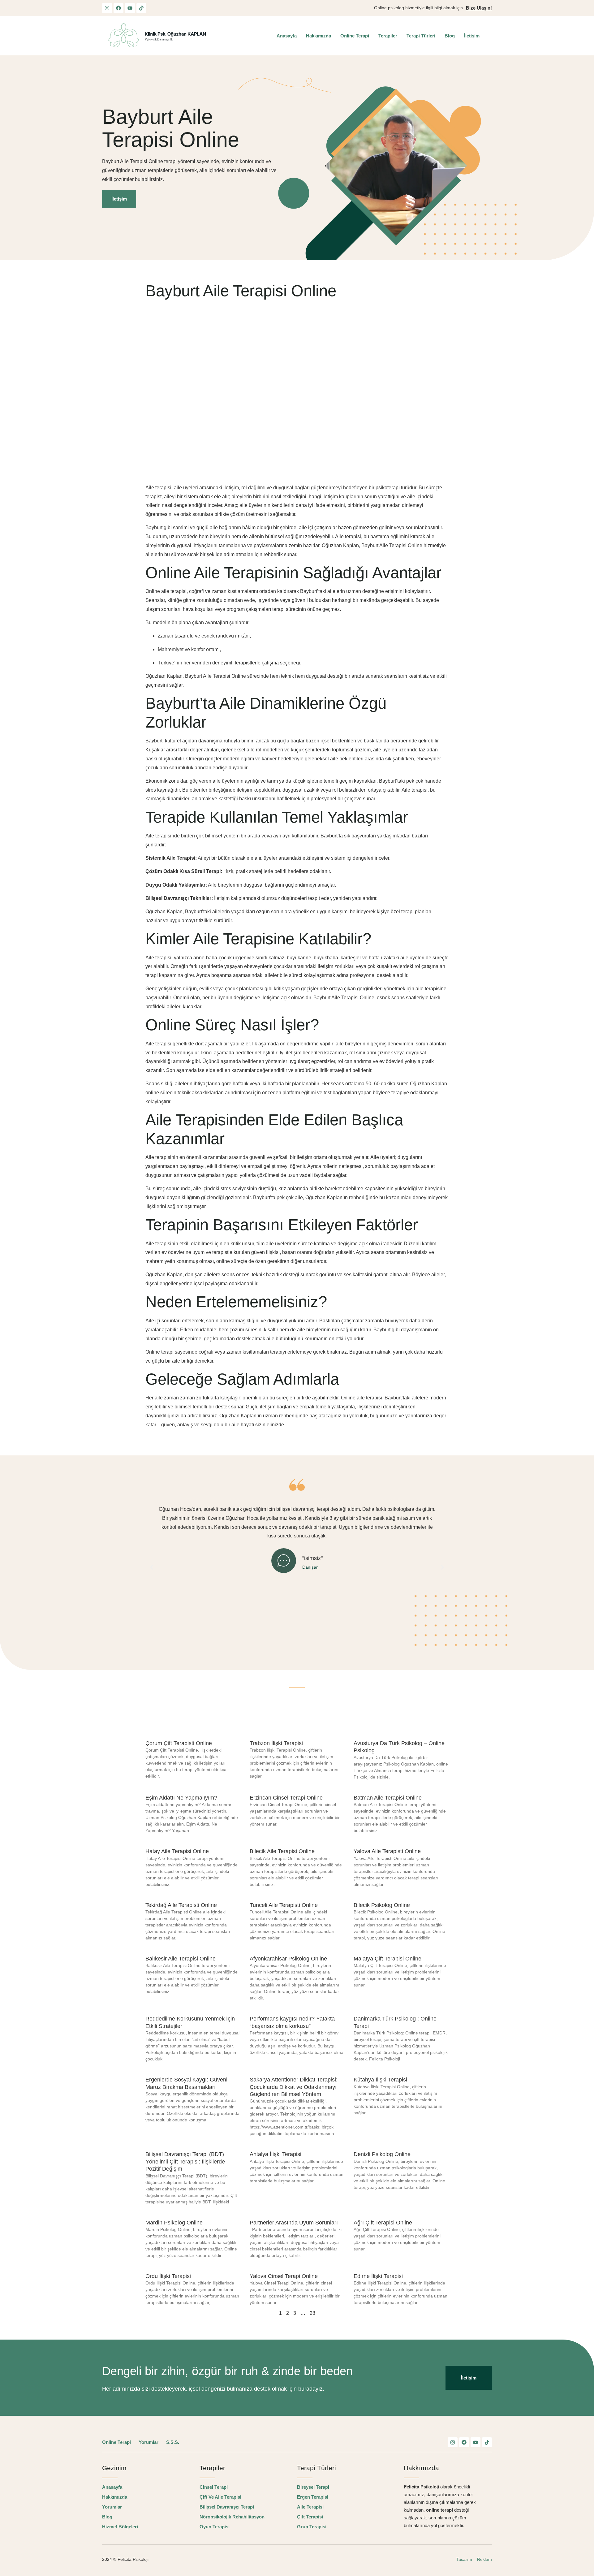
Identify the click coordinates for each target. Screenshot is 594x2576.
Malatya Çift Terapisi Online (387, 1959)
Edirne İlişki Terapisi (378, 2276)
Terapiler (388, 36)
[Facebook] (118, 8)
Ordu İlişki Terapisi (168, 2276)
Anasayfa (287, 36)
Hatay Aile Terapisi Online (177, 1851)
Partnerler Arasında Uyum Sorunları (294, 2223)
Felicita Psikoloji (134, 2559)
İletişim (472, 36)
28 (312, 2313)
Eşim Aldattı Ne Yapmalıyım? (182, 1798)
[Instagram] (107, 8)
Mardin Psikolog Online (174, 2223)
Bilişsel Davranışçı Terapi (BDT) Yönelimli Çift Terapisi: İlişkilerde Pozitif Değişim (185, 2161)
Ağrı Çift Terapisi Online (383, 2223)
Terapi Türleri (421, 36)
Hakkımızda (319, 36)
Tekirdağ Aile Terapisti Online (181, 1905)
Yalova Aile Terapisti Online (387, 1851)
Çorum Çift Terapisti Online (179, 1743)
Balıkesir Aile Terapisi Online (181, 1959)
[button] (152, 1567)
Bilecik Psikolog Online (382, 1905)
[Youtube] (130, 8)
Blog (450, 36)
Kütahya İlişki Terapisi (380, 2080)
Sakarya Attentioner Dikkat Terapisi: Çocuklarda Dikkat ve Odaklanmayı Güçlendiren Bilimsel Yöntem (294, 2087)
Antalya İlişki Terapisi (275, 2154)
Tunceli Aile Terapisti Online (284, 1905)
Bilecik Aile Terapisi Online (282, 1851)
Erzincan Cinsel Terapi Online (286, 1798)
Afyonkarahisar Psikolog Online (288, 1959)
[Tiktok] (141, 8)
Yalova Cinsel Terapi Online (284, 2276)
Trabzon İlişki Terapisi (276, 1743)
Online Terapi (355, 36)
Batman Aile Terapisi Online (388, 1798)
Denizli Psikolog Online (382, 2154)
